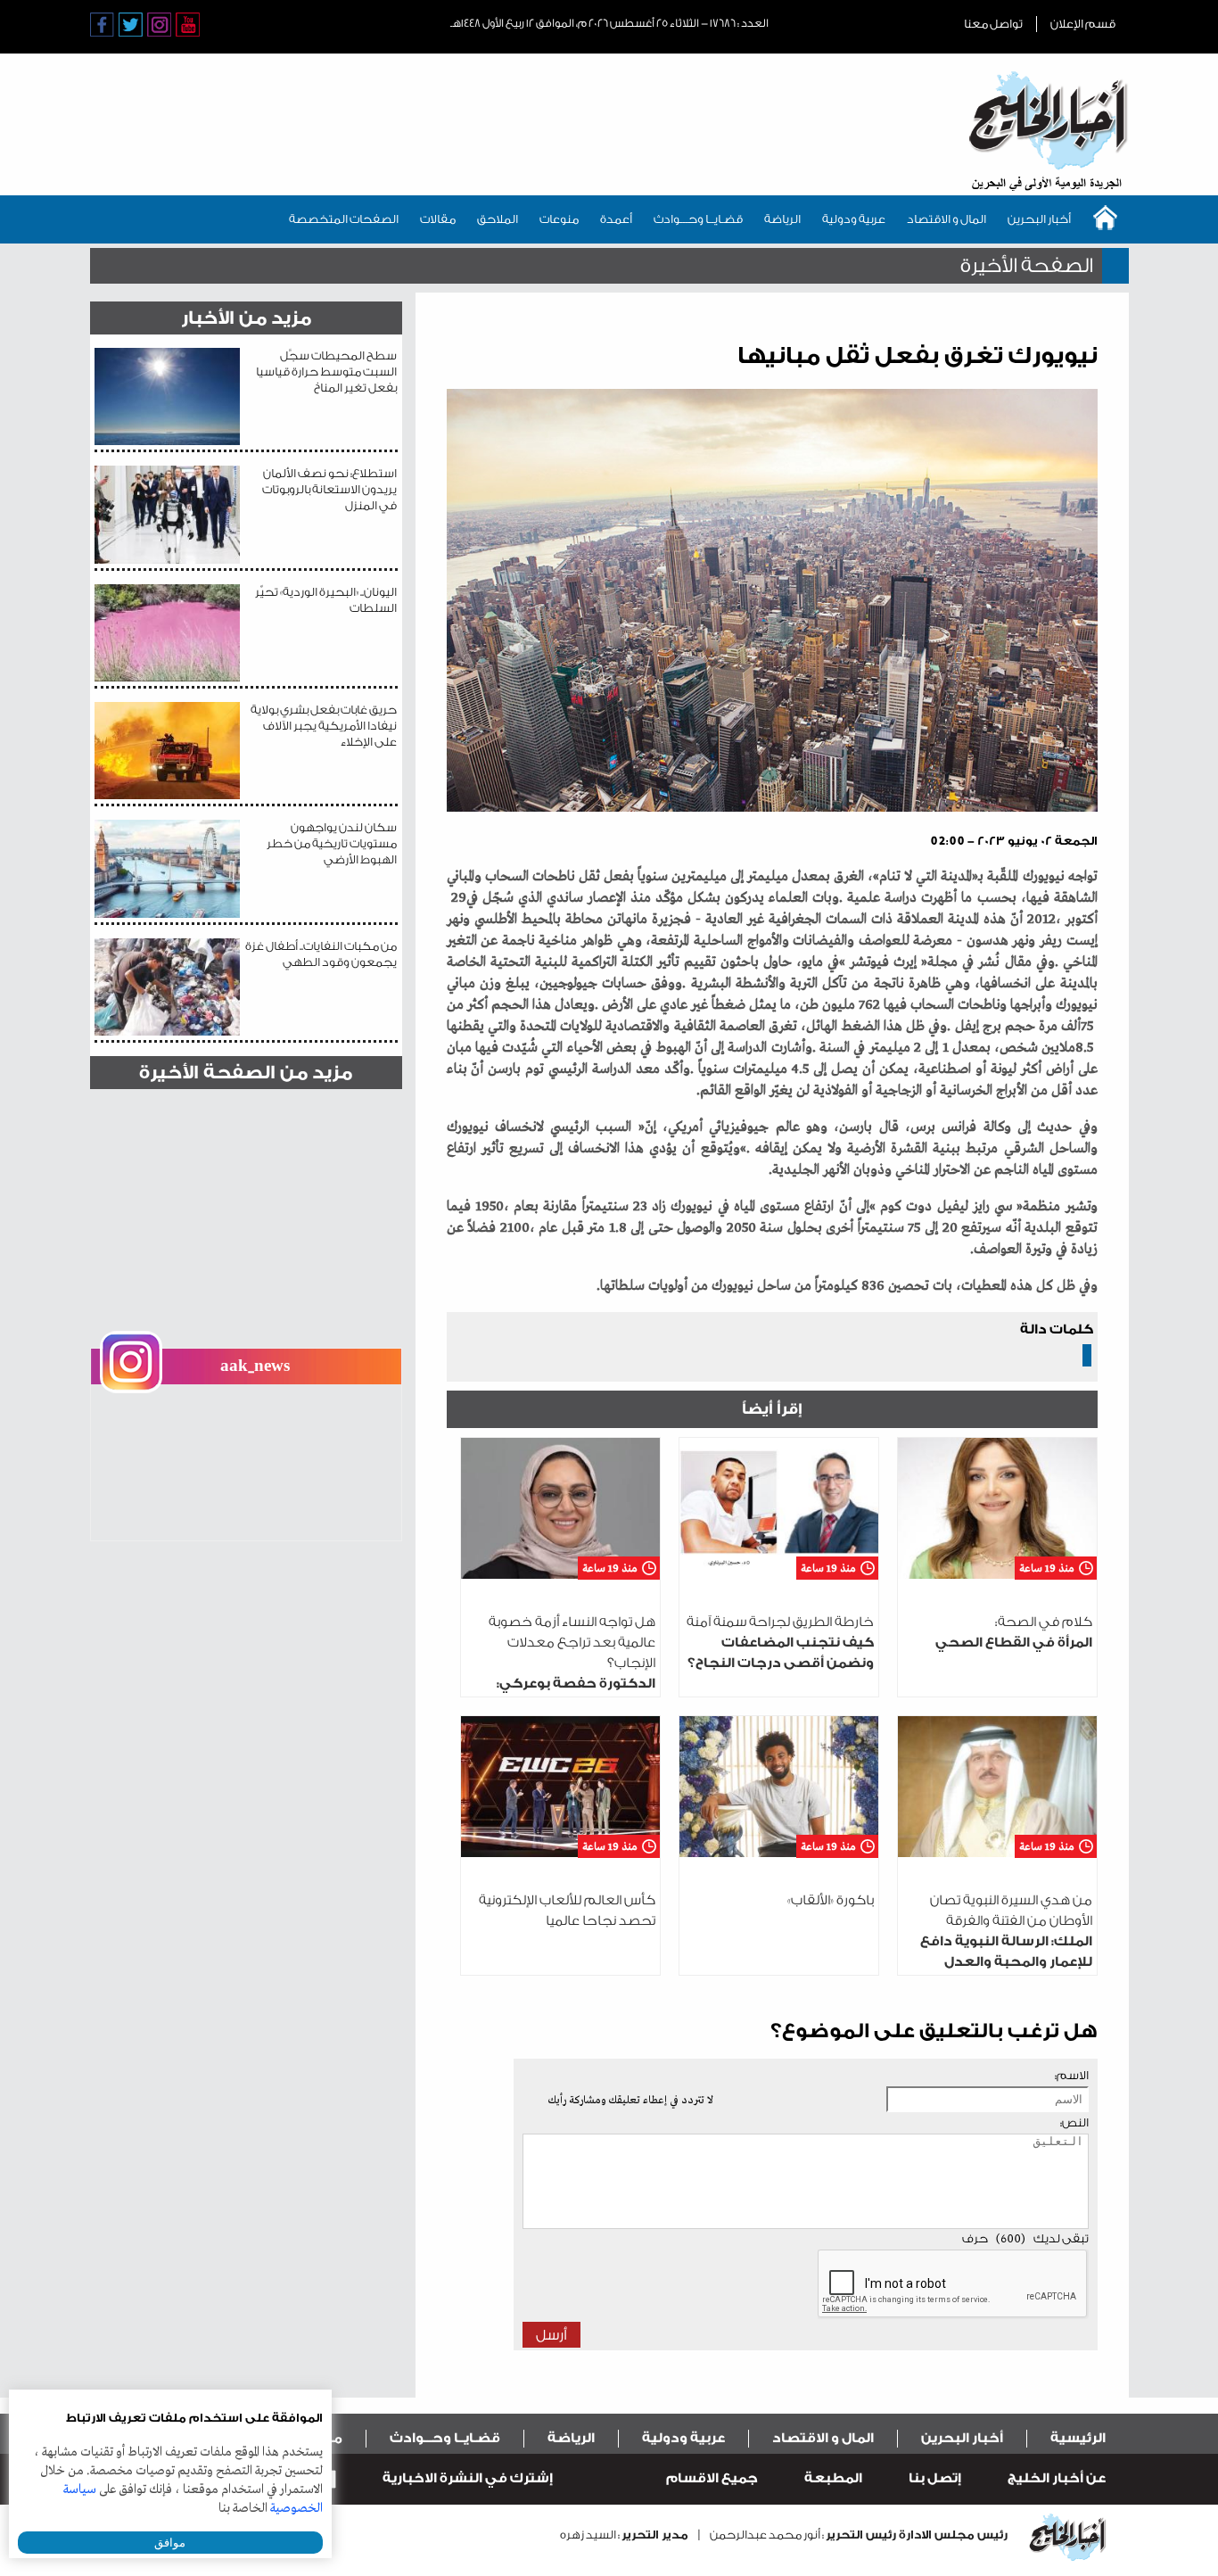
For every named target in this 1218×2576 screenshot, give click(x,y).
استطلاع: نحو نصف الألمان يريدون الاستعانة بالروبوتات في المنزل (329, 489)
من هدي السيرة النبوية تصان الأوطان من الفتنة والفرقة (1006, 1941)
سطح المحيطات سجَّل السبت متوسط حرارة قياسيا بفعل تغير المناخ (326, 372)
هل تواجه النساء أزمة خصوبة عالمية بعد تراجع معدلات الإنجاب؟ (562, 1684)
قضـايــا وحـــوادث (698, 219)
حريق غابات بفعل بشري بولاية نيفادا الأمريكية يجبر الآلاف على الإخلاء (324, 726)
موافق (170, 2543)
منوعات (559, 219)
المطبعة (833, 2478)
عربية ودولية (854, 219)
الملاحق (498, 219)
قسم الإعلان (1083, 24)
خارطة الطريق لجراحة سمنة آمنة (780, 1643)
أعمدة (616, 219)
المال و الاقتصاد (946, 219)
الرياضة (782, 219)
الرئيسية (1078, 2438)
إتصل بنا (935, 2478)
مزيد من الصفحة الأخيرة (246, 1073)
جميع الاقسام (712, 2478)
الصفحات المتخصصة (344, 219)
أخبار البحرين (1039, 219)
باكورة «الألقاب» (831, 1900)
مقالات (438, 219)
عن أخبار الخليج (1057, 2478)
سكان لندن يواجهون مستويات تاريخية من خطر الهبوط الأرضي (332, 843)
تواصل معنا (993, 24)
